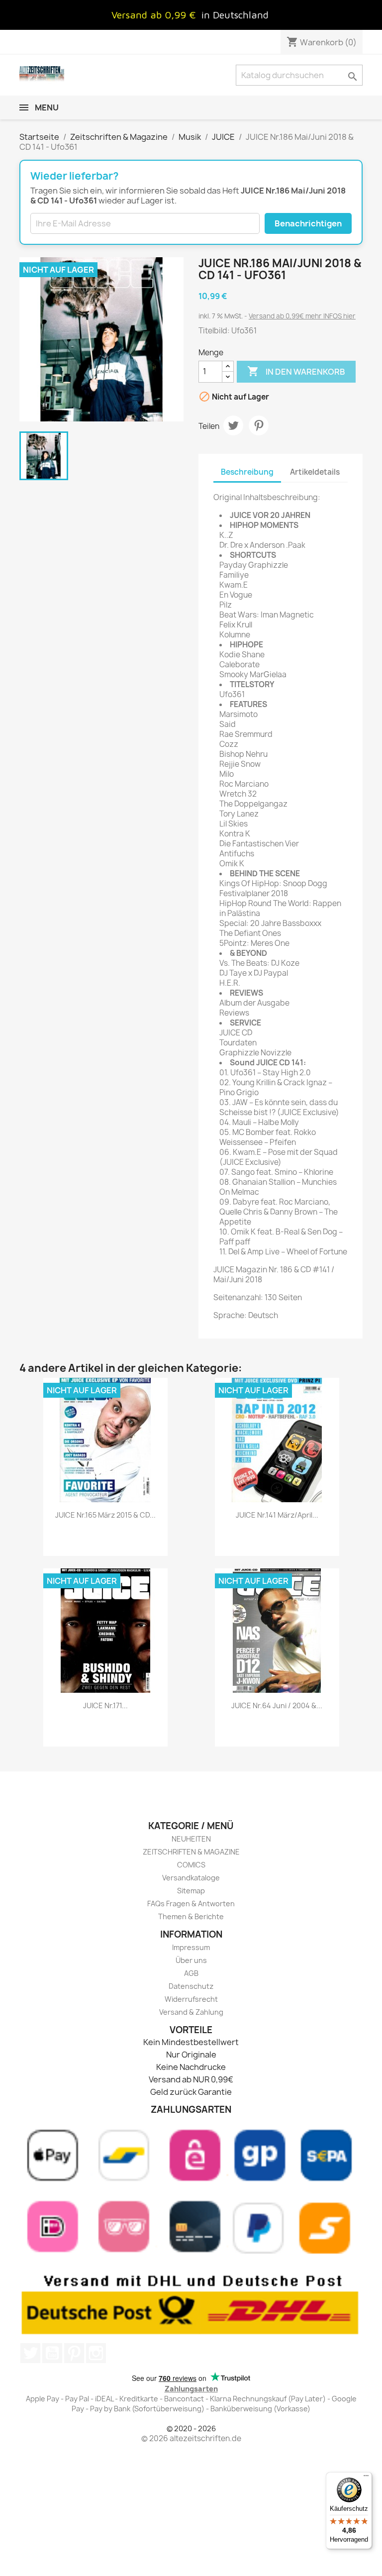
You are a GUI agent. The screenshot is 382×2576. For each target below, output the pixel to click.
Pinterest (259, 425)
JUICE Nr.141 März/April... (277, 1515)
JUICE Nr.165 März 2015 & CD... (105, 1515)
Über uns (191, 1960)
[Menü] (366, 2478)
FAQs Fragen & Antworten (191, 1904)
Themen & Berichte (191, 1916)
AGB (191, 1973)
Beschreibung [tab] (247, 472)
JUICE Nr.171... (105, 1705)
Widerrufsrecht (191, 1999)
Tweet (233, 425)
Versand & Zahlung (191, 2012)
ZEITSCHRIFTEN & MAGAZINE (191, 1852)
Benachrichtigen (308, 223)
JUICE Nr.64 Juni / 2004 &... (277, 1705)
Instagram (96, 2353)
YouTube (52, 2353)
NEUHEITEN (191, 1839)
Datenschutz (191, 1986)
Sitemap (191, 1891)
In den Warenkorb (296, 371)
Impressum (191, 1947)
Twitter (30, 2353)
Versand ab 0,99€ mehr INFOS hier (302, 316)
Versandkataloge (191, 1878)
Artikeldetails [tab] (315, 472)
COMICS (191, 1865)
